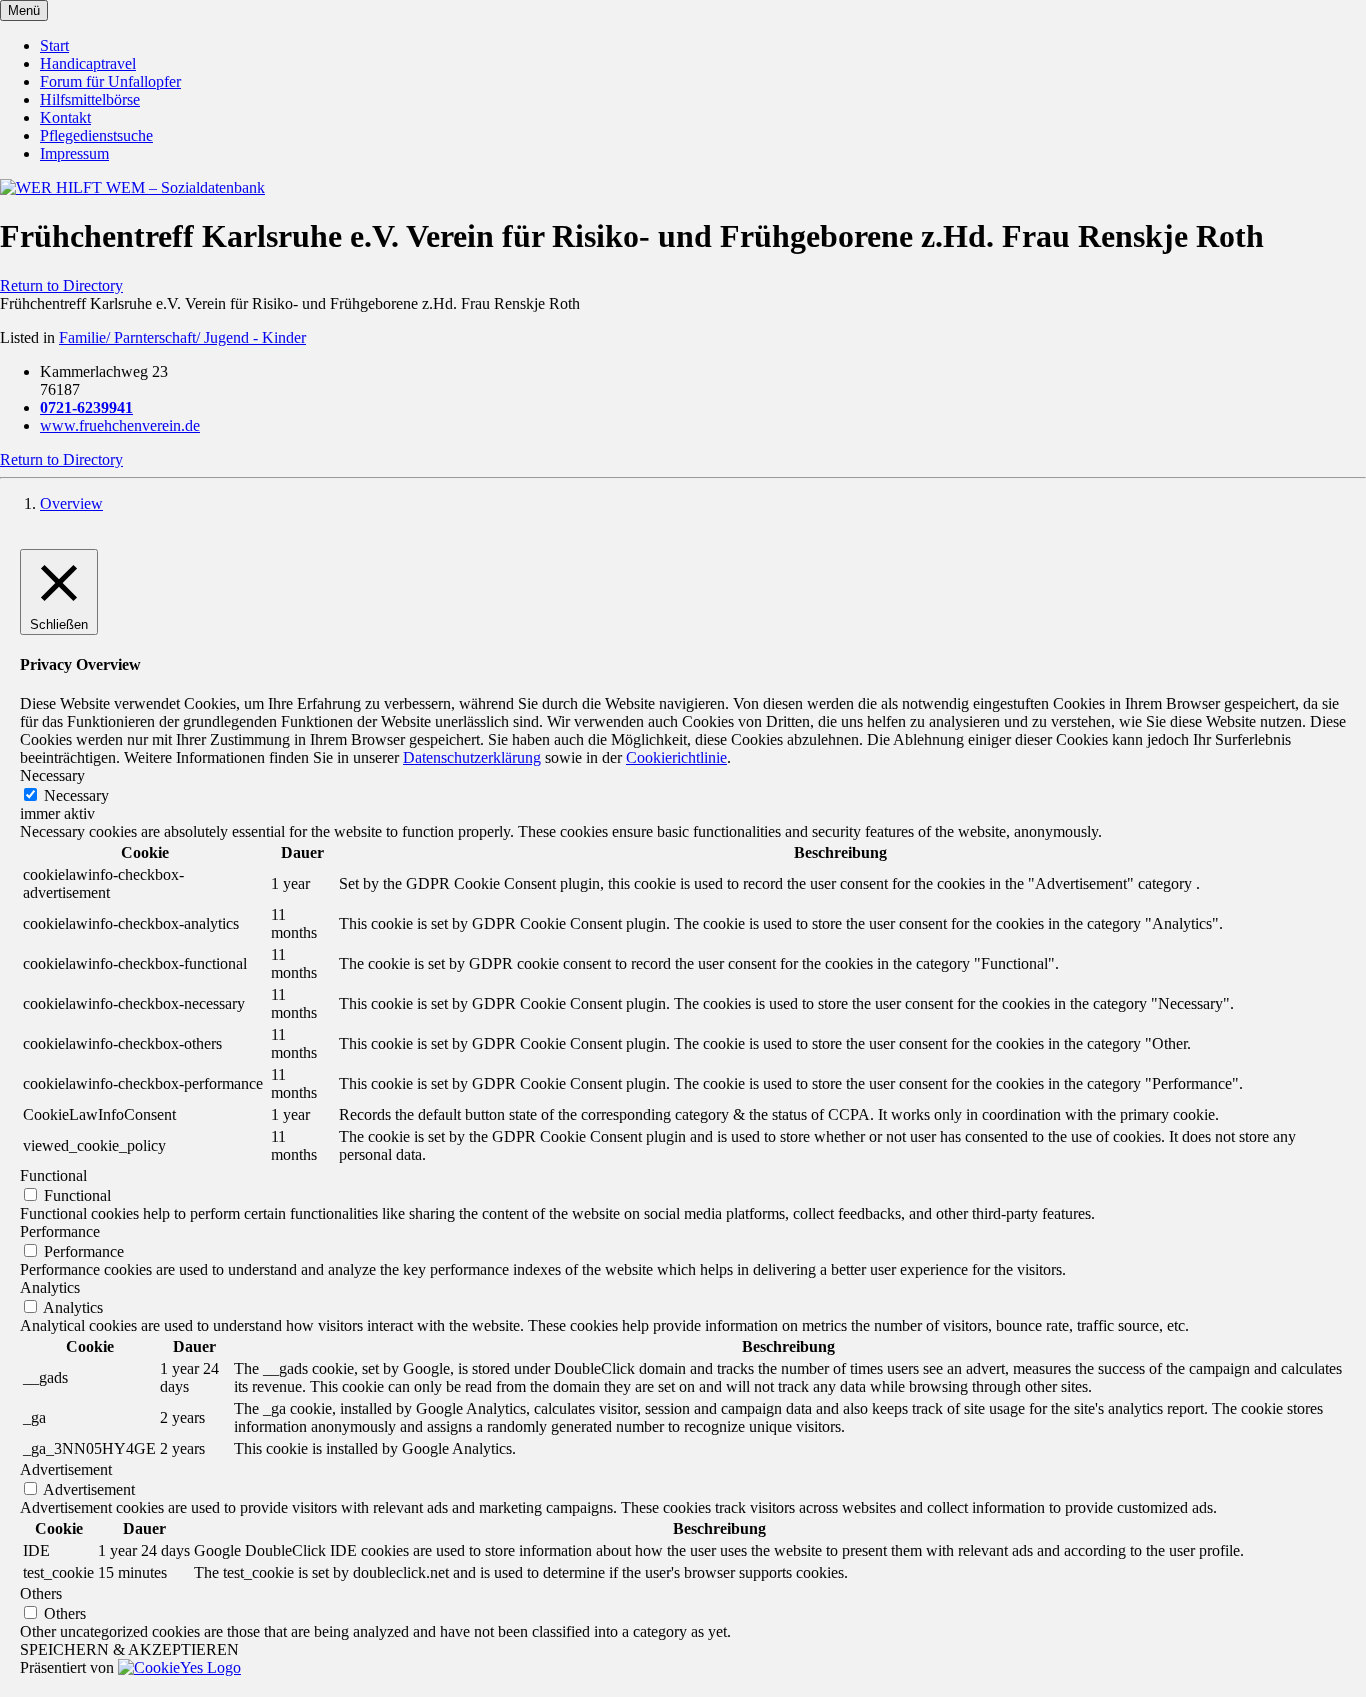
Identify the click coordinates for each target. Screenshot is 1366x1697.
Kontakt (65, 117)
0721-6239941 (86, 407)
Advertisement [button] (66, 1469)
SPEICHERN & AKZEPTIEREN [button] (129, 1649)
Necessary (76, 795)
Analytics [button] (50, 1287)
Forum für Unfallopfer (110, 81)
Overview (71, 503)
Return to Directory (61, 285)
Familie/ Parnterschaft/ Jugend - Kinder (182, 337)
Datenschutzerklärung (472, 757)
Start (54, 45)
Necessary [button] (52, 775)
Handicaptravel (88, 63)
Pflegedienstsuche (96, 135)
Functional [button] (53, 1175)
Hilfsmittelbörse (90, 99)
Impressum (74, 153)
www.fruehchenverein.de (120, 425)
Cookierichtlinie (676, 757)
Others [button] (41, 1593)
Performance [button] (60, 1231)
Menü (24, 10)
